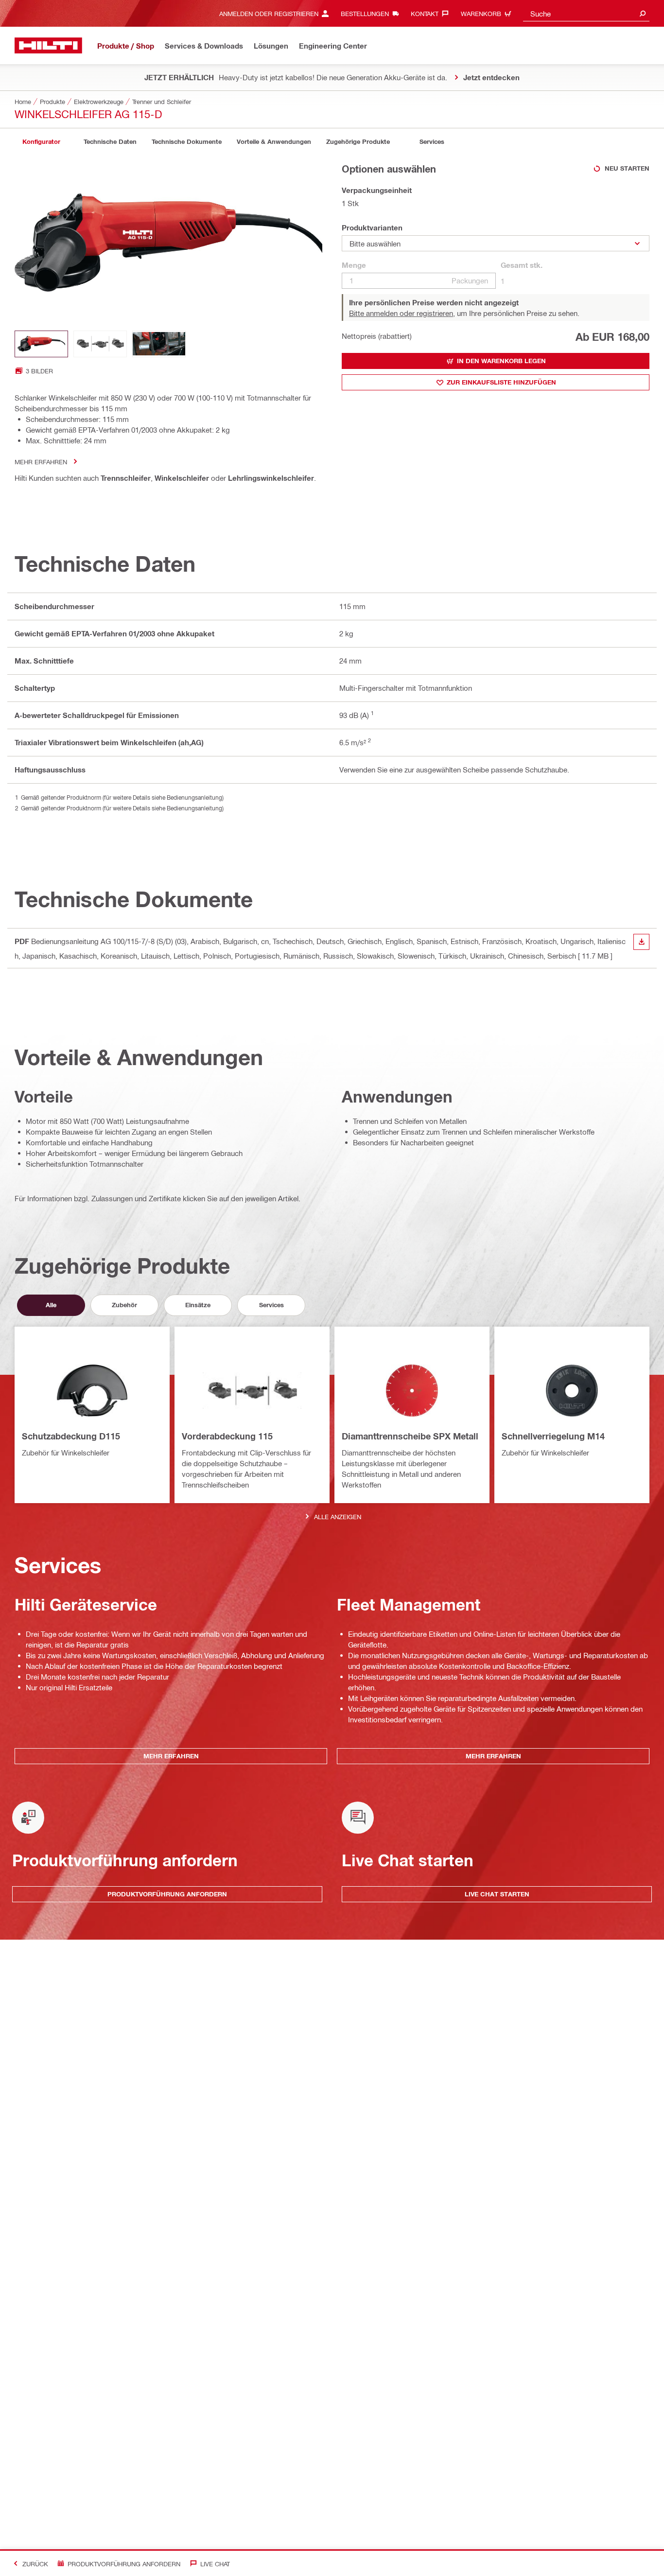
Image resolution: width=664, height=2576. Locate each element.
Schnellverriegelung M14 (553, 1436)
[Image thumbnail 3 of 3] (159, 344)
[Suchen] (643, 13)
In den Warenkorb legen (501, 361)
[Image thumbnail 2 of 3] (100, 344)
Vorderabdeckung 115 (227, 1436)
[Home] (48, 45)
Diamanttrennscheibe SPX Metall (410, 1436)
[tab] (41, 142)
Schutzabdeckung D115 (71, 1436)
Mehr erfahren (41, 462)
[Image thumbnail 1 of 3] (41, 344)
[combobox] (586, 13)
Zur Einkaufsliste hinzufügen (501, 382)
